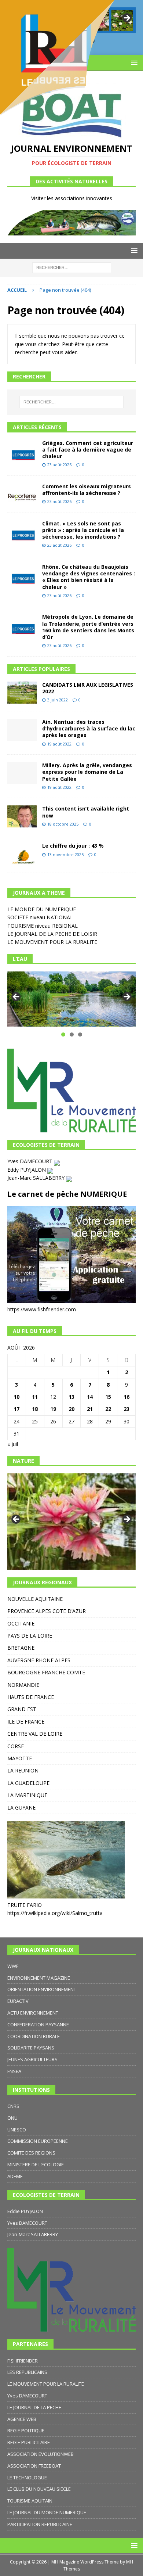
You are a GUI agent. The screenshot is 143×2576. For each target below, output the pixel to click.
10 (16, 1397)
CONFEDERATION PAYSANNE (38, 2024)
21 (90, 1409)
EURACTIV (18, 2001)
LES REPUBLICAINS (27, 2372)
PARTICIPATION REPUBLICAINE (40, 2524)
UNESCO (17, 2130)
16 (126, 1397)
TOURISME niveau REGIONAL (43, 926)
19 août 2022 (59, 744)
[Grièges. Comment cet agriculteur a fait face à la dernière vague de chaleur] (22, 451)
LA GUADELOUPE (28, 1783)
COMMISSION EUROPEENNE (38, 2141)
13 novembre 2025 (65, 854)
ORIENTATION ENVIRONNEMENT (42, 1989)
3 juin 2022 (58, 700)
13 (71, 1397)
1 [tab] (63, 1034)
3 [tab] (80, 1034)
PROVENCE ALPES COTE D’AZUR (47, 1611)
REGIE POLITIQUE (26, 2431)
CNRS (13, 2106)
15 (108, 1397)
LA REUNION (23, 1770)
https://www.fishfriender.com (42, 1309)
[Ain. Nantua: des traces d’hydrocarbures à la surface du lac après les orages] (22, 730)
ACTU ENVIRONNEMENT (33, 2013)
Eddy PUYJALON (27, 1170)
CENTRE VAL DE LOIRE (35, 1734)
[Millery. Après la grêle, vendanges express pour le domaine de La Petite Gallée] (22, 773)
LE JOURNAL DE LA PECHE (34, 2407)
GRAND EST (22, 1709)
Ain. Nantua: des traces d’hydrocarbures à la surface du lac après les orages (89, 728)
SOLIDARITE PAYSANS (31, 2048)
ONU (12, 2118)
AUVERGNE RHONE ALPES (39, 1660)
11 (35, 1397)
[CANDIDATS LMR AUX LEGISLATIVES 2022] (22, 693)
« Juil (13, 1444)
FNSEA (14, 2071)
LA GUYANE (21, 1808)
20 (71, 1409)
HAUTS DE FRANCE (31, 1697)
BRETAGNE (21, 1648)
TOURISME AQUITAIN (30, 2501)
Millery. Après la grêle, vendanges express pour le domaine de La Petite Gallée (87, 772)
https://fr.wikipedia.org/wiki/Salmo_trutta (55, 1913)
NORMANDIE (23, 1685)
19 (53, 1409)
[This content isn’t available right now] (22, 816)
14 (90, 1397)
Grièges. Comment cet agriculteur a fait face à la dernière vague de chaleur (88, 450)
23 (126, 1409)
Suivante (126, 997)
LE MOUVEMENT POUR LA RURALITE (52, 942)
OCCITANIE (21, 1623)
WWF (13, 1966)
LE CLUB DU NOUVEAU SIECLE (39, 2489)
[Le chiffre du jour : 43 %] (22, 854)
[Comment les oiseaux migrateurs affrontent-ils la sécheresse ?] (22, 494)
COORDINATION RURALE (34, 2036)
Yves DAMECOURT (31, 1161)
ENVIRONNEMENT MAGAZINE (39, 1978)
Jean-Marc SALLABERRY (37, 1178)
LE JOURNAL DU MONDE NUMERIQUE (47, 2512)
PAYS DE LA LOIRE (30, 1636)
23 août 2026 (59, 465)
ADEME (15, 2176)
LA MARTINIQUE (27, 1795)
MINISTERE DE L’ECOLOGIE (36, 2164)
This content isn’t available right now (86, 812)
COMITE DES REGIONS (31, 2153)
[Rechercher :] (72, 267)
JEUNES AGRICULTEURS (32, 2059)
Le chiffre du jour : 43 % (73, 846)
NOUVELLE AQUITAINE (35, 1599)
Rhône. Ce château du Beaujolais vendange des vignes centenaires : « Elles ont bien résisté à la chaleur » (89, 577)
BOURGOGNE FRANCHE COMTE (46, 1672)
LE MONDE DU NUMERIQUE (42, 909)
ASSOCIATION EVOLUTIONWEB (41, 2454)
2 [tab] (72, 1034)
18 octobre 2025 (63, 824)
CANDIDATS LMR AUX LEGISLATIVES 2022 (88, 688)
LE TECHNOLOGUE (27, 2478)
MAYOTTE (20, 1758)
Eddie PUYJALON (25, 2211)
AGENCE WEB (22, 2419)
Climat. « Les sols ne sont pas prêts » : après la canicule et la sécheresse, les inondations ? (83, 530)
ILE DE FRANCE (26, 1722)
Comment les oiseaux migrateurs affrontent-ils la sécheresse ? (87, 490)
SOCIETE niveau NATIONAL (40, 917)
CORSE (16, 1746)
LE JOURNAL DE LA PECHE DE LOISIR (52, 934)
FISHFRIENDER (23, 2361)
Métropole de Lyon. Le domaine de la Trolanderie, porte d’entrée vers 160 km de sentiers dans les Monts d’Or (88, 627)
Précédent (16, 997)
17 (16, 1409)
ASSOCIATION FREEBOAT (34, 2466)
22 (108, 1409)
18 (35, 1409)
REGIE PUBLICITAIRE (29, 2442)
